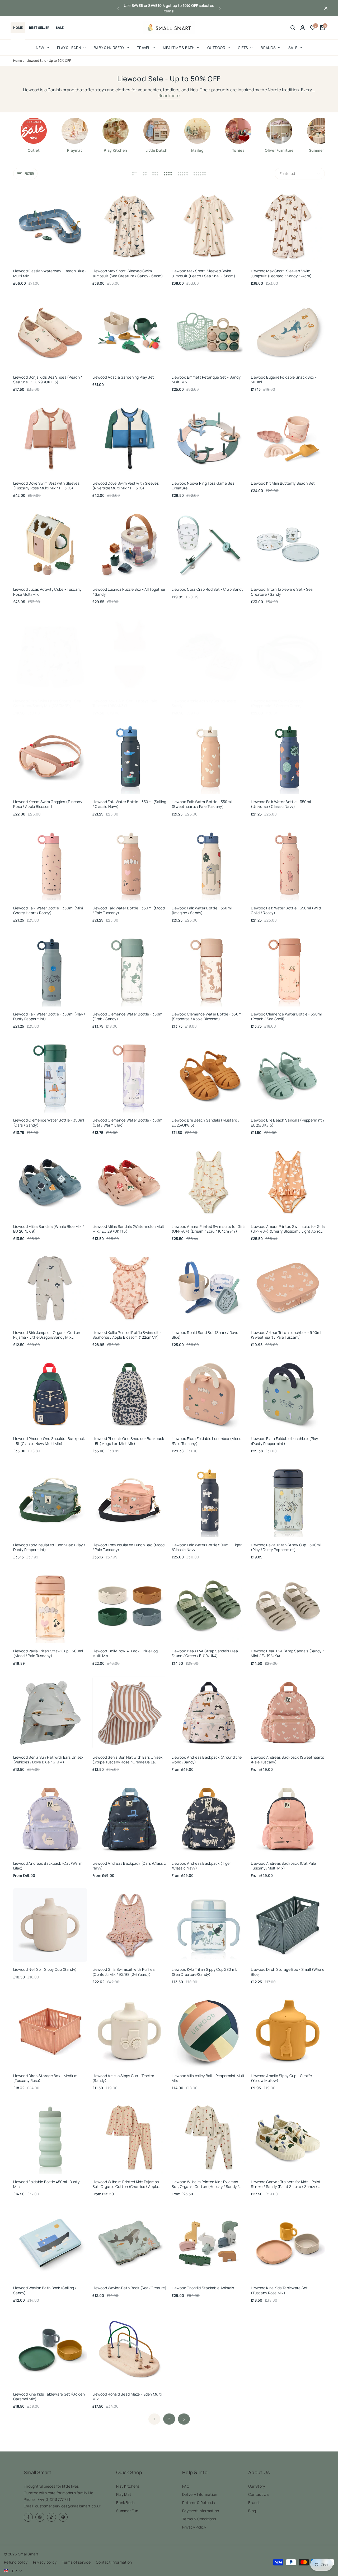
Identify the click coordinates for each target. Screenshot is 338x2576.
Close (221, 1317)
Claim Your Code (221, 1296)
